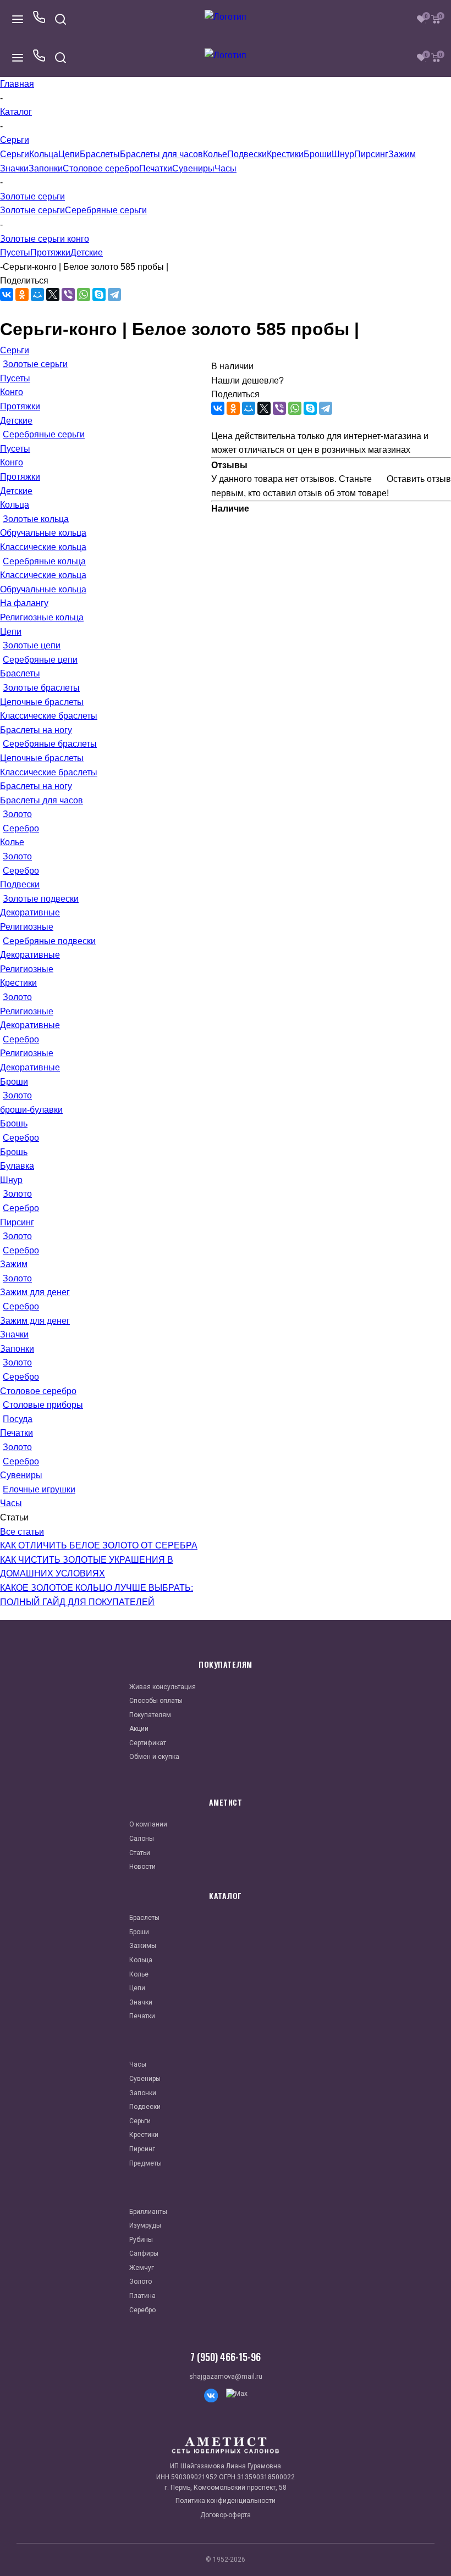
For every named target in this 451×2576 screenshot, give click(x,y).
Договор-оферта (226, 2515)
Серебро (142, 2310)
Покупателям (150, 1715)
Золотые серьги (32, 210)
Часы (226, 168)
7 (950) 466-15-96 (226, 2357)
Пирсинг (371, 154)
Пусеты (15, 252)
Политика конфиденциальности (226, 2501)
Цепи (69, 154)
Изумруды (145, 2225)
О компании (148, 1824)
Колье (215, 154)
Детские (87, 252)
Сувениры (193, 168)
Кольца (44, 154)
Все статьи (22, 1532)
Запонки (46, 168)
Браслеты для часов (161, 154)
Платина (142, 2296)
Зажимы (143, 1946)
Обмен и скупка (154, 1757)
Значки (14, 168)
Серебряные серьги (106, 210)
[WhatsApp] (84, 295)
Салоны (142, 1839)
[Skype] (99, 295)
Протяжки (50, 252)
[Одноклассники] (22, 295)
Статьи (140, 1853)
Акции (139, 1729)
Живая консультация (163, 1687)
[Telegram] (114, 295)
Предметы (145, 2163)
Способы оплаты (156, 1701)
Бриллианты (148, 2212)
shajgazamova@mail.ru (226, 2377)
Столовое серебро (101, 168)
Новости (142, 1867)
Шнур (343, 154)
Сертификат (148, 1743)
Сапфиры (144, 2253)
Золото (141, 2281)
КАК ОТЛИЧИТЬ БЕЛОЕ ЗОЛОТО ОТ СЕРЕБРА (99, 1545)
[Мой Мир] (37, 295)
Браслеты (100, 154)
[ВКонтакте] (7, 295)
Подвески (247, 154)
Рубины (141, 2240)
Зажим (402, 154)
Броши (318, 154)
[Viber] (68, 295)
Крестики (285, 154)
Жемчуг (142, 2268)
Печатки (156, 168)
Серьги (15, 154)
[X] (53, 295)
